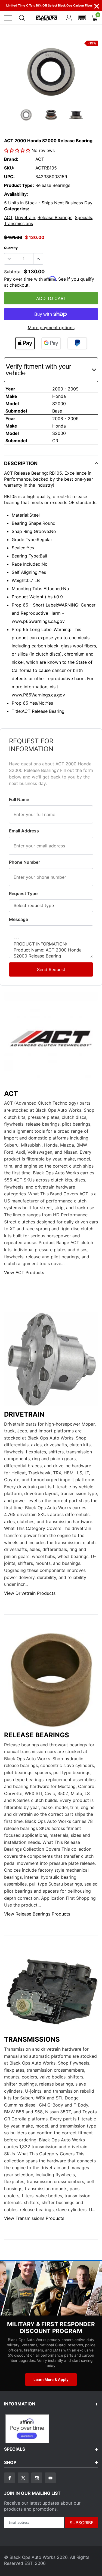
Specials (83, 217)
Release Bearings (55, 217)
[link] (26, 115)
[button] (82, 18)
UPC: (9, 177)
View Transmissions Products (34, 2218)
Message (18, 919)
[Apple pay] (25, 343)
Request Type (23, 893)
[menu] (8, 18)
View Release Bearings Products (37, 1914)
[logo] (47, 18)
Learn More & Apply (51, 2380)
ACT (40, 159)
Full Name (19, 799)
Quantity (11, 248)
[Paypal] (77, 343)
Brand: (11, 159)
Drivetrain (25, 217)
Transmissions (18, 223)
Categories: (17, 209)
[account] (69, 18)
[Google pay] (51, 343)
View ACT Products (24, 1272)
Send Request (51, 969)
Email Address (24, 831)
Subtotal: (13, 272)
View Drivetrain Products (30, 1593)
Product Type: (19, 185)
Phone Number (24, 862)
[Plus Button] (38, 259)
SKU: (9, 168)
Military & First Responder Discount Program (51, 2328)
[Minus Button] (9, 259)
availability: (16, 194)
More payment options (51, 328)
